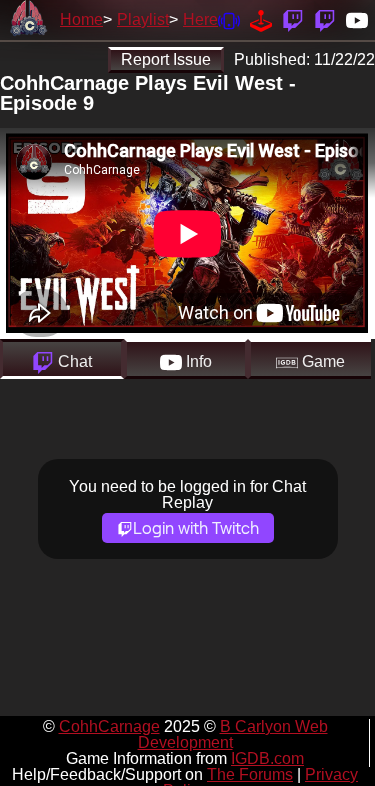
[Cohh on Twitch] (325, 19)
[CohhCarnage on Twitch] (293, 19)
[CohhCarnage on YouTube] (357, 19)
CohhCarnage (109, 726)
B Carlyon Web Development (233, 734)
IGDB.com (267, 758)
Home (81, 19)
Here (200, 19)
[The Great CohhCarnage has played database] (261, 19)
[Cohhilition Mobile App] (229, 19)
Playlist (143, 19)
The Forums (250, 774)
